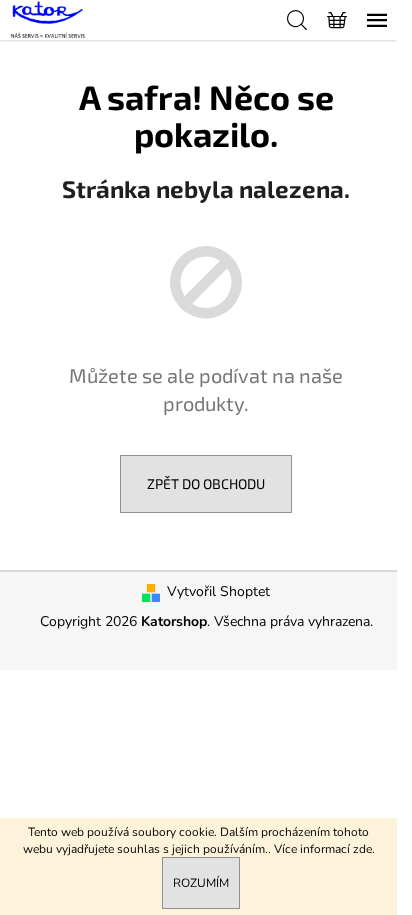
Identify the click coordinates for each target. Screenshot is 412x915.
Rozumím (201, 883)
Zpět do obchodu (206, 483)
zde (362, 849)
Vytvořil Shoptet (218, 591)
